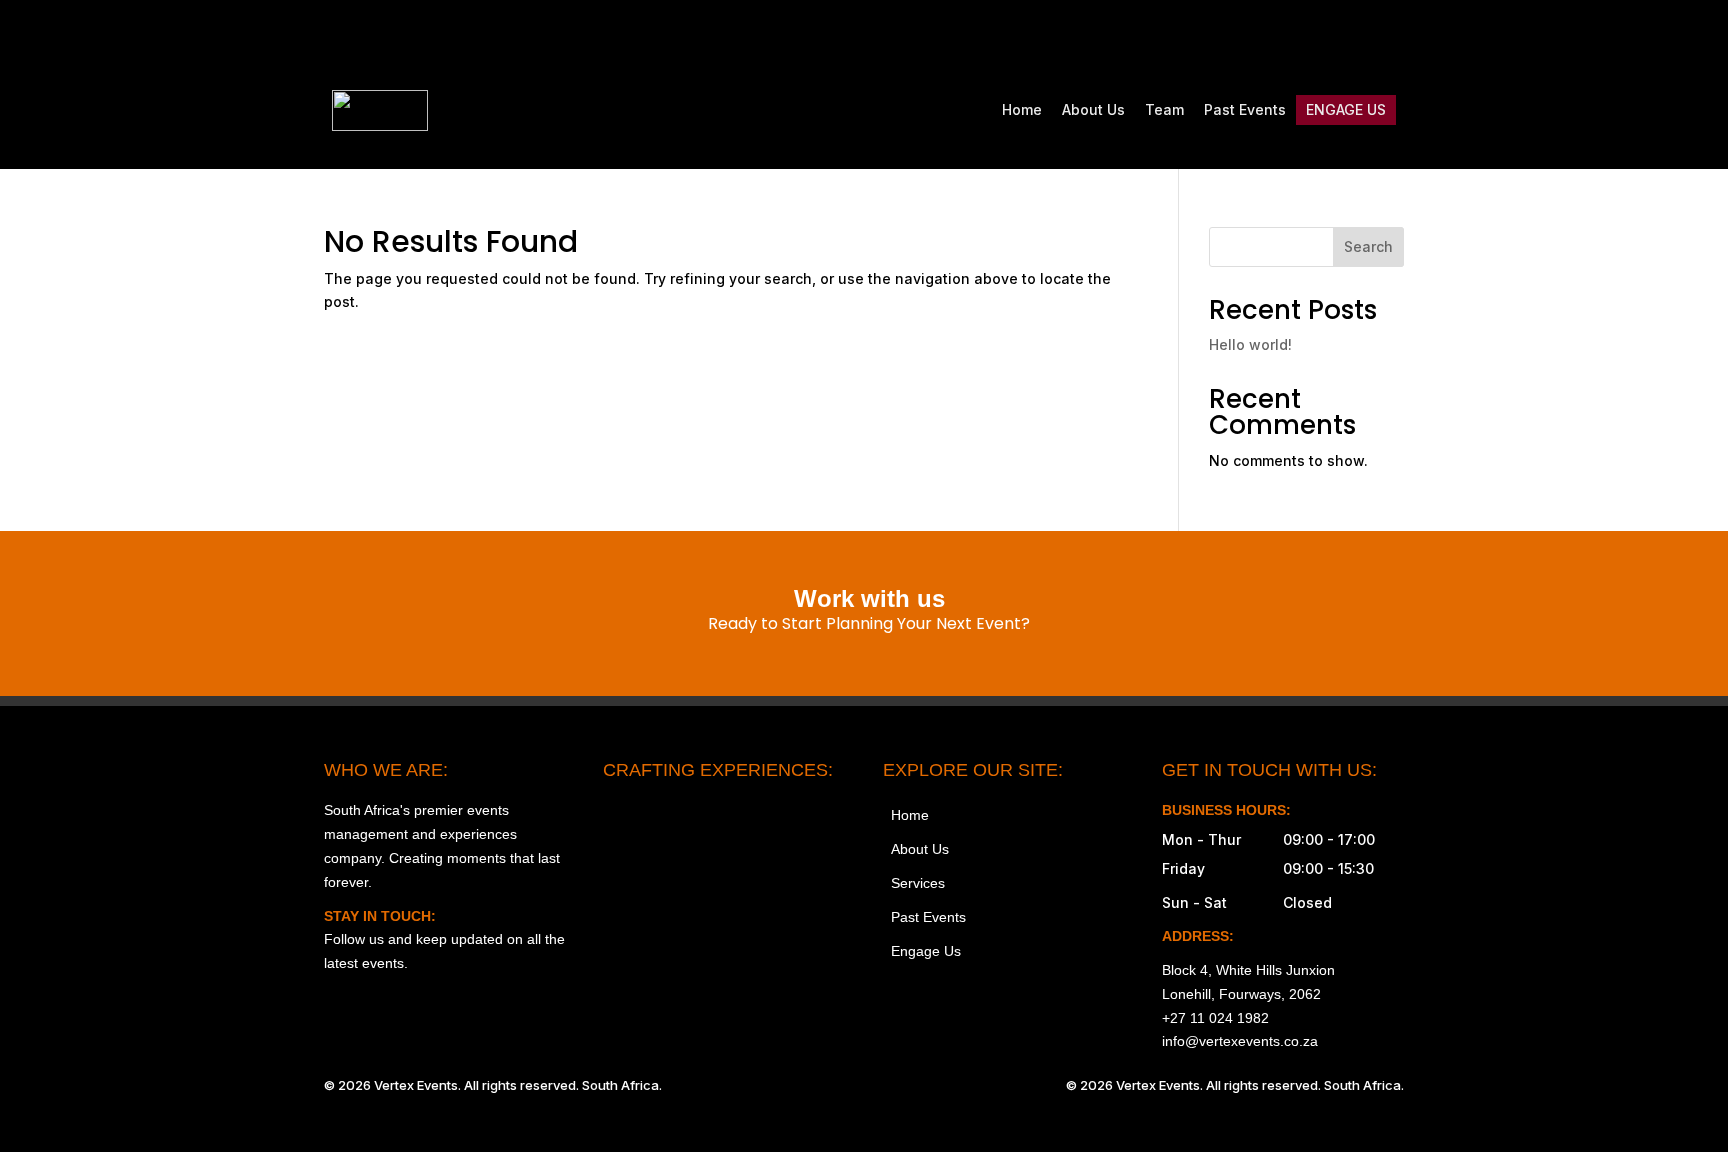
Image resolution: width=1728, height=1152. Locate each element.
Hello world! (1250, 344)
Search (1368, 246)
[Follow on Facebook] (1262, 36)
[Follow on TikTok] (1304, 36)
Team (1164, 109)
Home (1022, 109)
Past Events (1245, 109)
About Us (1093, 109)
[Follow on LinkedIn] (1388, 36)
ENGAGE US (1346, 109)
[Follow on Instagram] (1220, 36)
